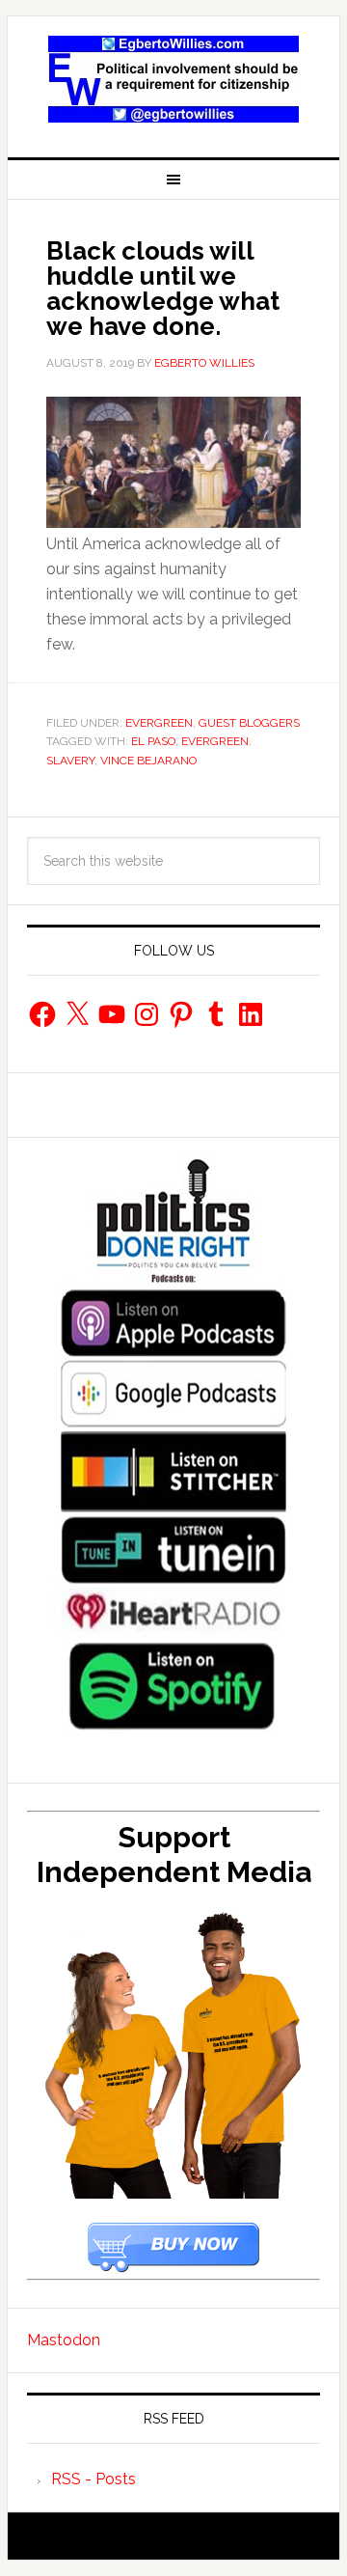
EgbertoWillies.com (173, 79)
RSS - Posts (93, 2479)
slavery (70, 761)
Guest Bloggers (249, 723)
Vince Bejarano (148, 761)
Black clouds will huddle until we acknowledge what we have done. (163, 289)
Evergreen (159, 723)
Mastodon (64, 2340)
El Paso (153, 741)
